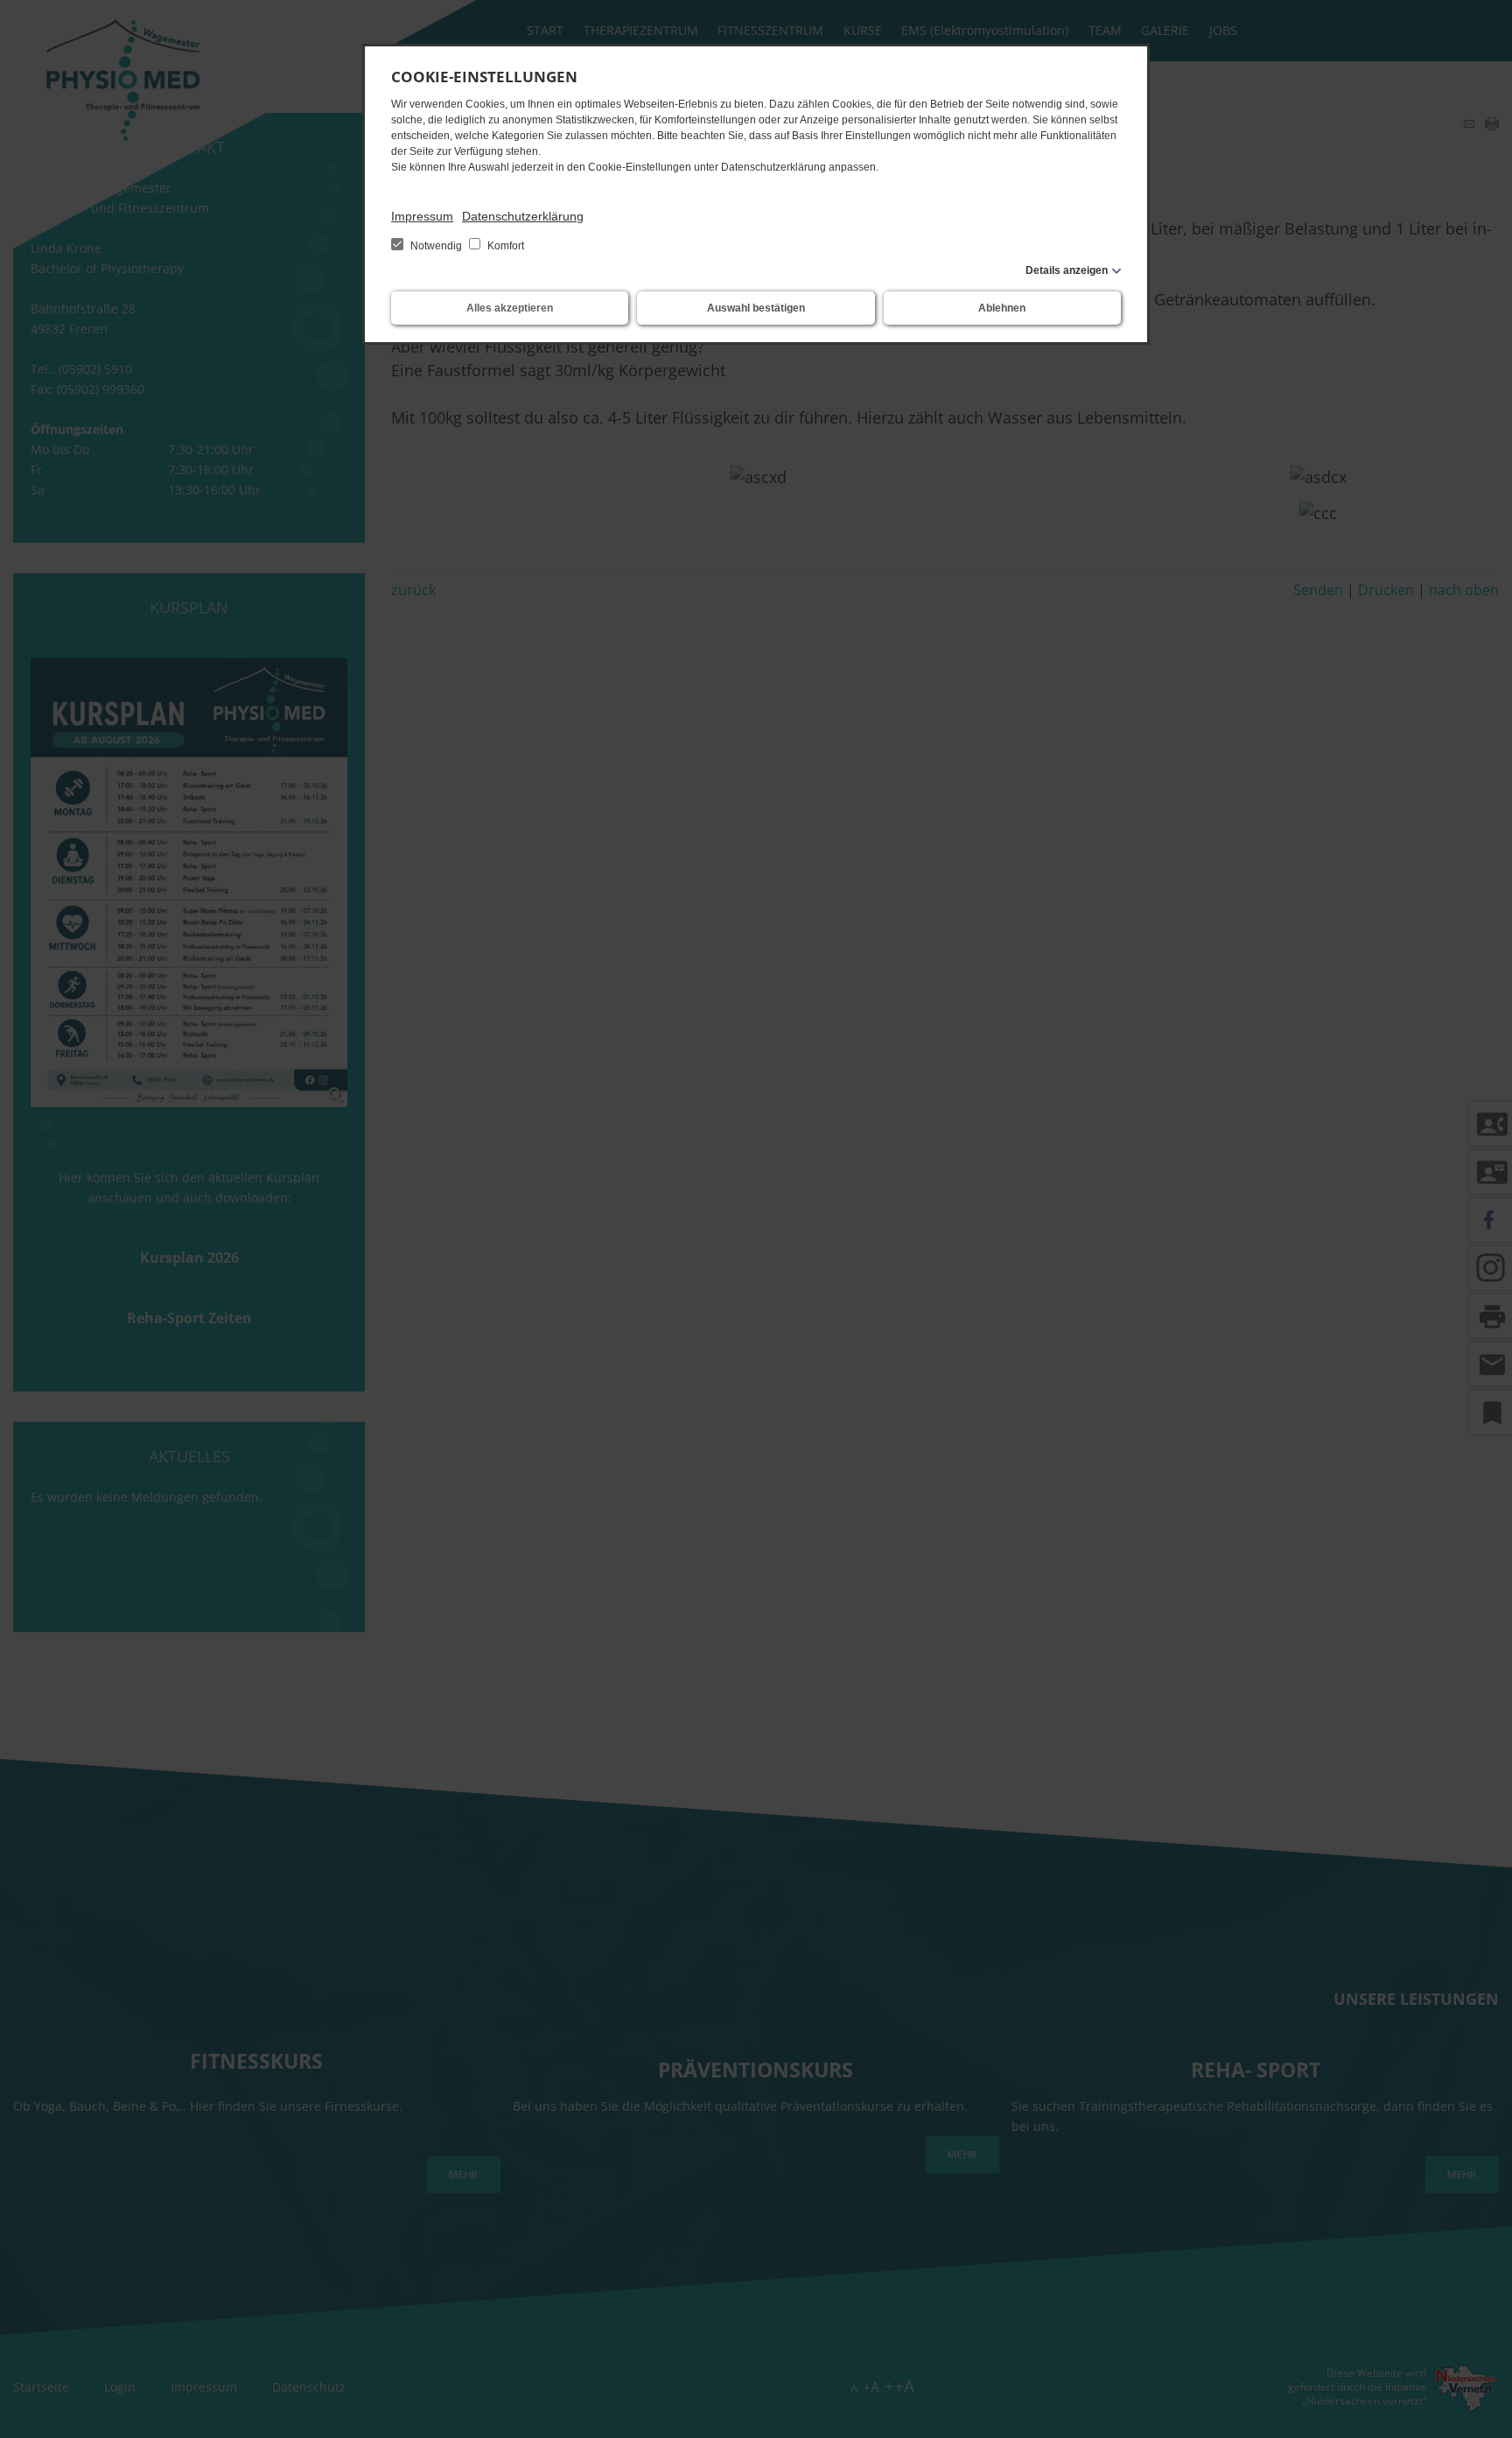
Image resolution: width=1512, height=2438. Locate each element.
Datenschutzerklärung (523, 216)
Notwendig (436, 246)
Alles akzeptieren (510, 308)
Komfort (504, 246)
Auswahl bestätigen (756, 308)
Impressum (422, 216)
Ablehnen (1002, 308)
